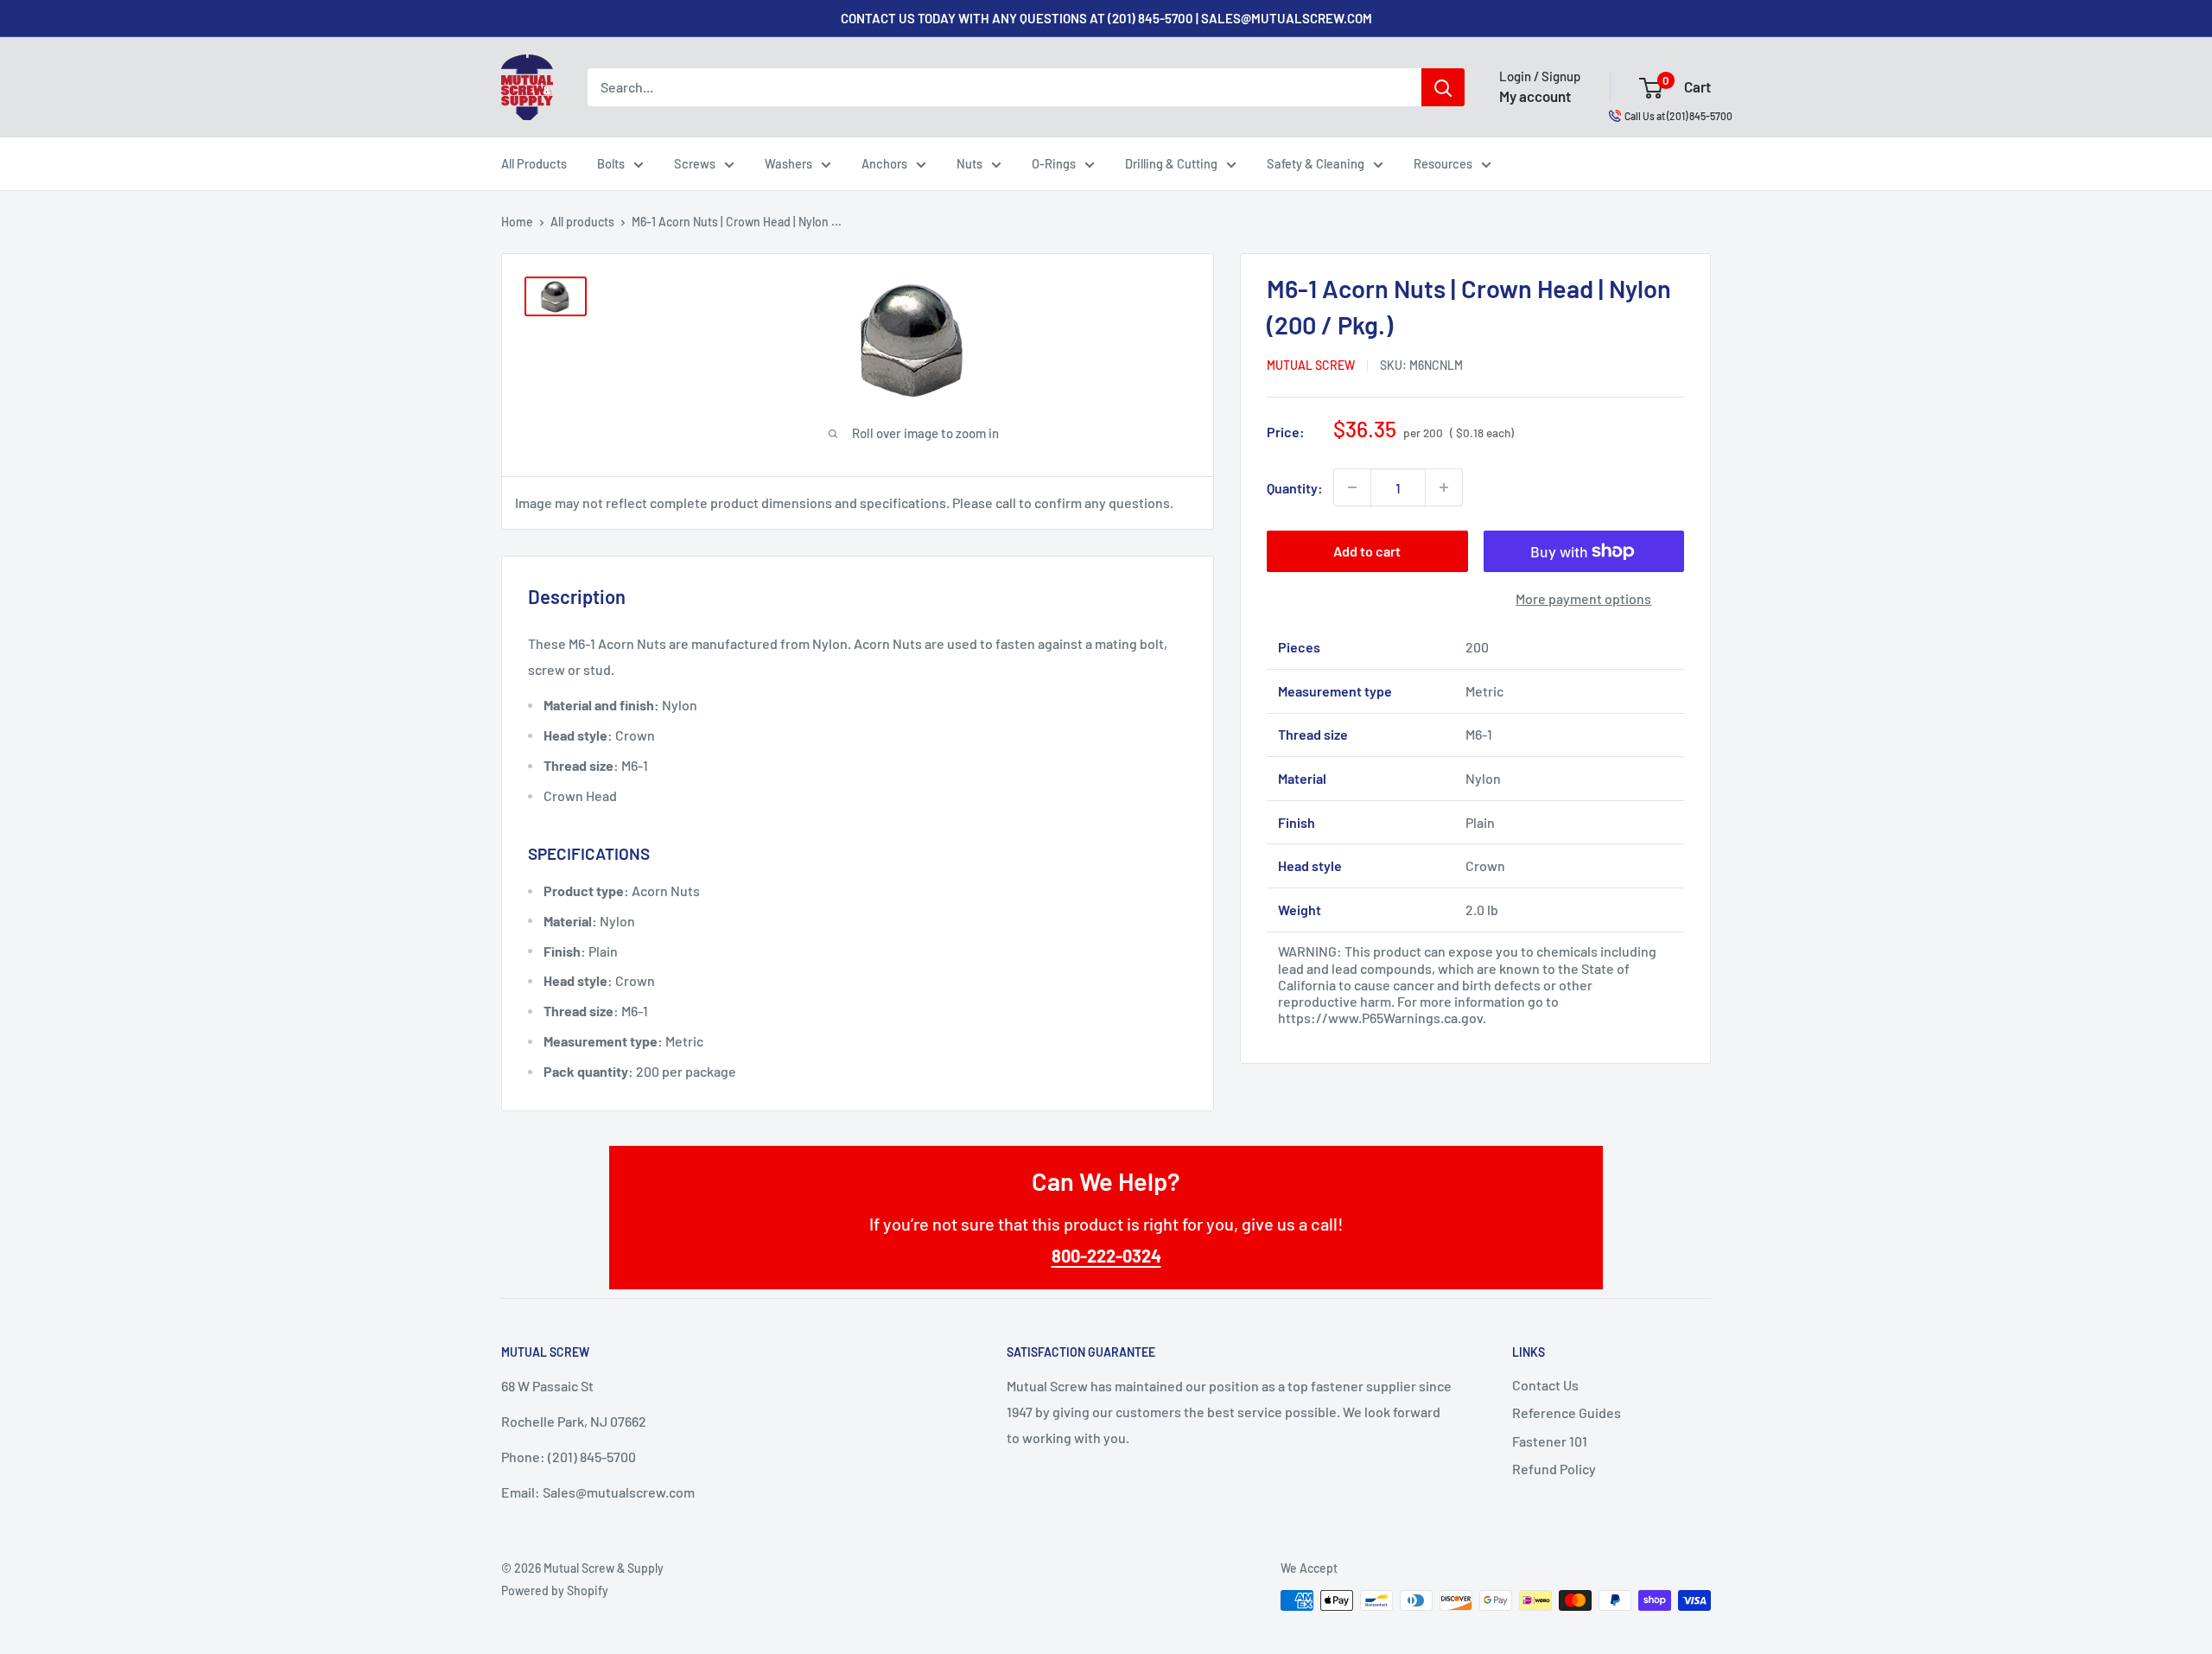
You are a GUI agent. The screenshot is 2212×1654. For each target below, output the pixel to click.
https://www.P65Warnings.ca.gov (1380, 1018)
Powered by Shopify (555, 1590)
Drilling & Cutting (1171, 163)
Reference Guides (1567, 1412)
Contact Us (1545, 1385)
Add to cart (1367, 551)
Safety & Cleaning (1316, 163)
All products (582, 222)
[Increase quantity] (1444, 487)
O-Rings (1054, 163)
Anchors (884, 163)
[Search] (1443, 87)
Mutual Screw (1311, 365)
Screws (695, 163)
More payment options (1583, 598)
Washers (788, 163)
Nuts (969, 163)
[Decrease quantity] (1352, 487)
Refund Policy (1554, 1469)
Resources (1443, 163)
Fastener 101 (1550, 1441)
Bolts (611, 163)
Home (517, 222)
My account (1535, 96)
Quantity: (1295, 487)
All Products (534, 163)
